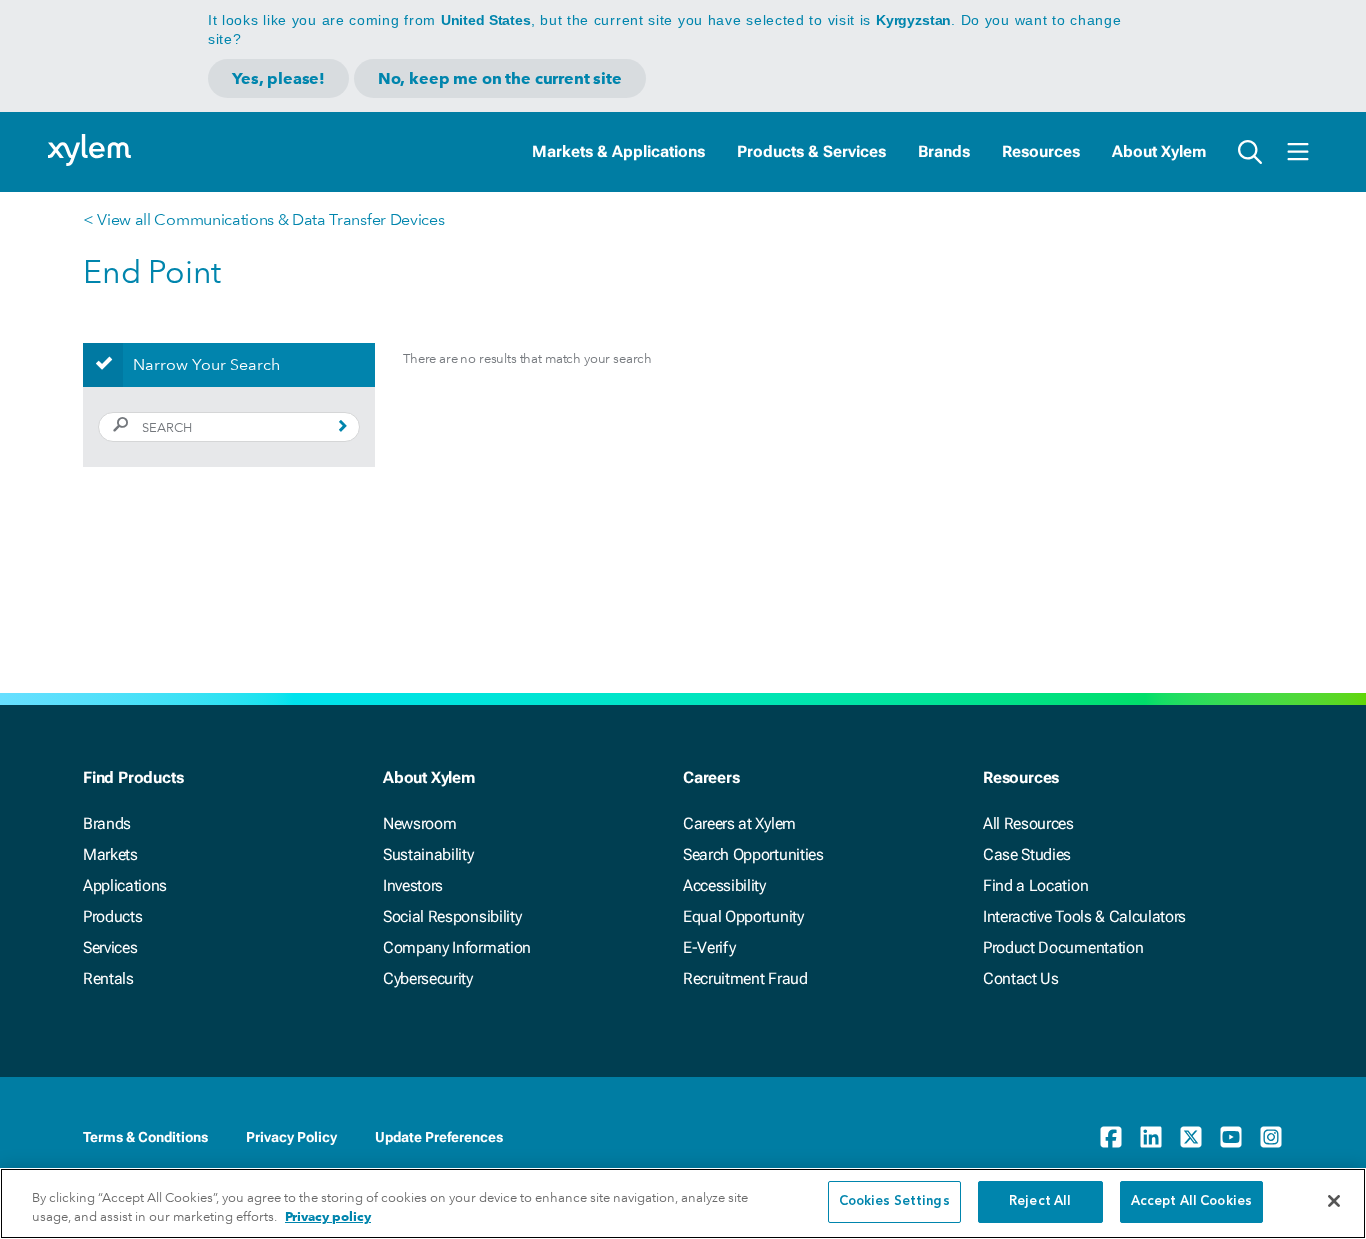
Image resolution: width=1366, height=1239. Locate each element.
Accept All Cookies (1191, 1201)
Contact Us (1021, 978)
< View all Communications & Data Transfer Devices (263, 219)
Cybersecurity (428, 978)
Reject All (1040, 1201)
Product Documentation (1063, 947)
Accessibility (724, 885)
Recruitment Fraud (745, 978)
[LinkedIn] (1151, 1137)
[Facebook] (1111, 1137)
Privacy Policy (291, 1137)
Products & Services (811, 151)
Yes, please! (278, 78)
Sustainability (428, 854)
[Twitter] (1191, 1137)
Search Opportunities (753, 854)
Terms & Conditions (145, 1137)
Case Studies (1027, 854)
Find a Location (1035, 885)
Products (112, 916)
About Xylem (1159, 151)
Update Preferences (439, 1137)
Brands (944, 151)
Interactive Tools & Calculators (1084, 916)
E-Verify (709, 947)
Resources (1041, 151)
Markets (110, 854)
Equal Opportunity (743, 916)
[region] (683, 1203)
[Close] (1334, 1201)
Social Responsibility (452, 916)
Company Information (457, 947)
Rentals (108, 978)
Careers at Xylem (739, 823)
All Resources (1028, 823)
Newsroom (419, 823)
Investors (413, 885)
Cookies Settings (894, 1201)
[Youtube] (1231, 1137)
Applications (125, 885)
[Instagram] (1271, 1137)
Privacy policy (328, 1217)
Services (110, 947)
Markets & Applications (618, 151)
